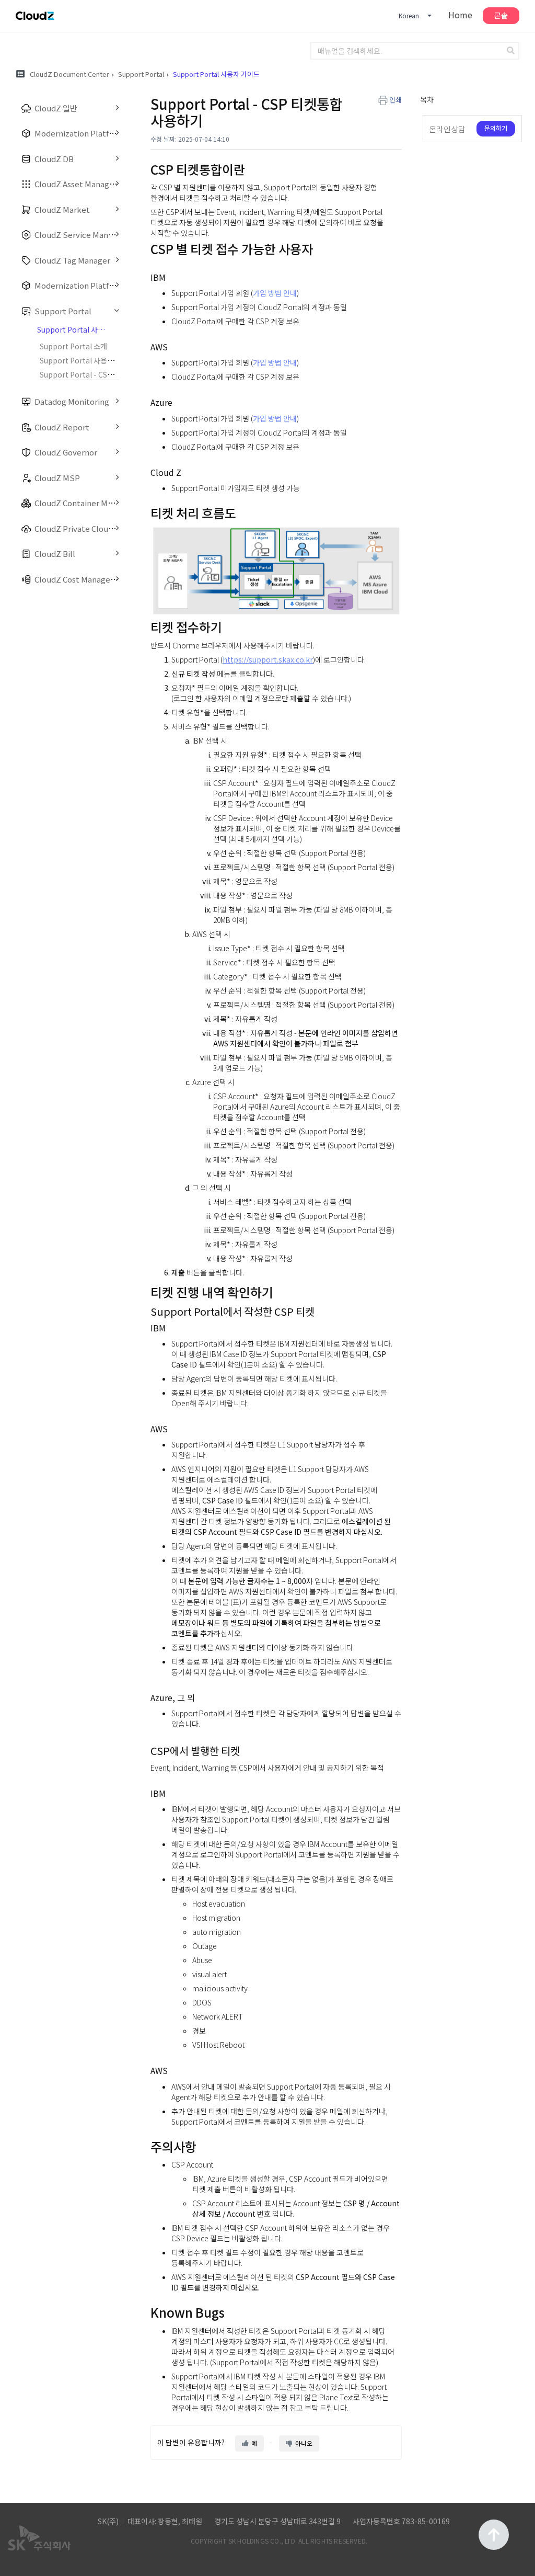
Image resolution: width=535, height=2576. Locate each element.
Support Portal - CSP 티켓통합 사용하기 (104, 374)
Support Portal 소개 (73, 346)
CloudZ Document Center (69, 74)
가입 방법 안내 (275, 293)
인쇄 (396, 100)
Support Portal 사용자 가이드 (88, 360)
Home (460, 15)
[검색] (512, 51)
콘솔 (501, 15)
